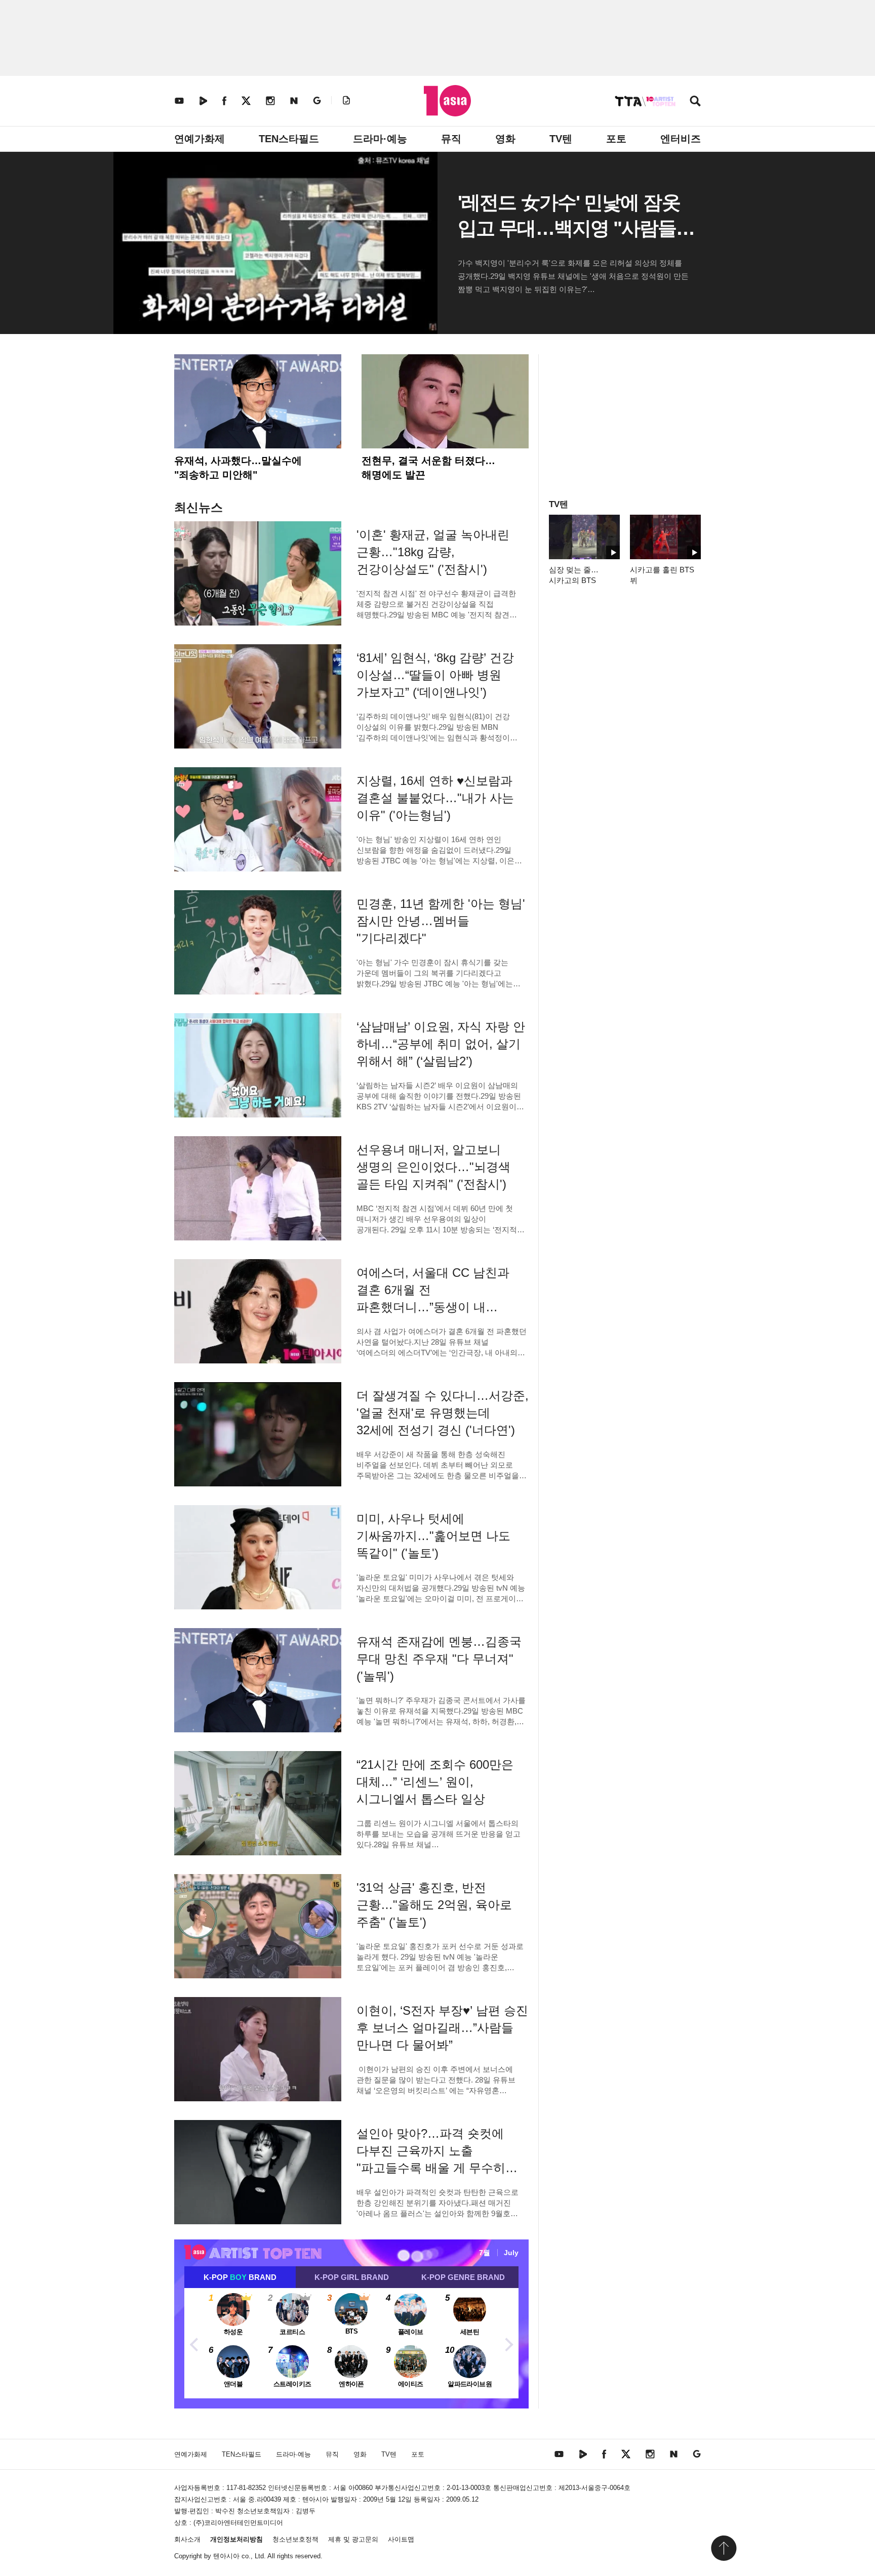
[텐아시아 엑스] (246, 100)
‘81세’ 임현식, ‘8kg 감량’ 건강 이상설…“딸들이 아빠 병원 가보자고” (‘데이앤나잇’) (435, 675)
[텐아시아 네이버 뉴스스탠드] (294, 100)
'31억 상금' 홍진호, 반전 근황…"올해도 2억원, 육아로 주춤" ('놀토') (434, 1905)
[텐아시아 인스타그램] (270, 100)
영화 (505, 139)
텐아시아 (226, 2556)
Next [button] (508, 2343)
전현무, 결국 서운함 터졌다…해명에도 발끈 (428, 468)
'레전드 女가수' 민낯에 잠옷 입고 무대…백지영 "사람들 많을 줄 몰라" (569, 228)
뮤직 (451, 139)
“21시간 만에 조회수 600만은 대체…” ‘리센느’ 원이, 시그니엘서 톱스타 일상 (435, 1782)
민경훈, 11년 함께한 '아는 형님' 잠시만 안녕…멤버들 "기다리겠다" (441, 921)
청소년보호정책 (295, 2539)
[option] (351, 2343)
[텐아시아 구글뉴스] (317, 100)
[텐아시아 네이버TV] (203, 100)
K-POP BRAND (240, 2277)
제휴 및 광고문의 (353, 2539)
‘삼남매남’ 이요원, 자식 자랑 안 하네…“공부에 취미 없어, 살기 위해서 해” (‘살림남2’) (441, 1044)
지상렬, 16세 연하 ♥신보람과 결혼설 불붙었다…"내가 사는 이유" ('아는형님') (435, 798)
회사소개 (187, 2539)
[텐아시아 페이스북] (224, 100)
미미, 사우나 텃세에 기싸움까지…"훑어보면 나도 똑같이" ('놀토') (433, 1536)
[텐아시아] (447, 101)
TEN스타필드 (289, 139)
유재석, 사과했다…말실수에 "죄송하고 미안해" (238, 468)
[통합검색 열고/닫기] (695, 102)
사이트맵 (401, 2539)
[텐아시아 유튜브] (179, 100)
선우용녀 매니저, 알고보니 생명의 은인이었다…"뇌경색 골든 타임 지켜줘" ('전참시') (433, 1167)
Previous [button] (194, 2343)
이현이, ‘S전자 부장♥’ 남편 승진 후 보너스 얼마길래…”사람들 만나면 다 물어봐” (442, 2028)
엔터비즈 (681, 139)
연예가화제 (200, 139)
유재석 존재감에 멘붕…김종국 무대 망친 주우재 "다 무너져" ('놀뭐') (439, 1659)
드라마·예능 (380, 139)
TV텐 (561, 139)
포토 (616, 139)
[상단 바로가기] (724, 2548)
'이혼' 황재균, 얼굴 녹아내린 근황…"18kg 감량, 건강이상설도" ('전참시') (433, 552)
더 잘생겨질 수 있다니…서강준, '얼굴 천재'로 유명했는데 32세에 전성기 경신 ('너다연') (443, 1413)
